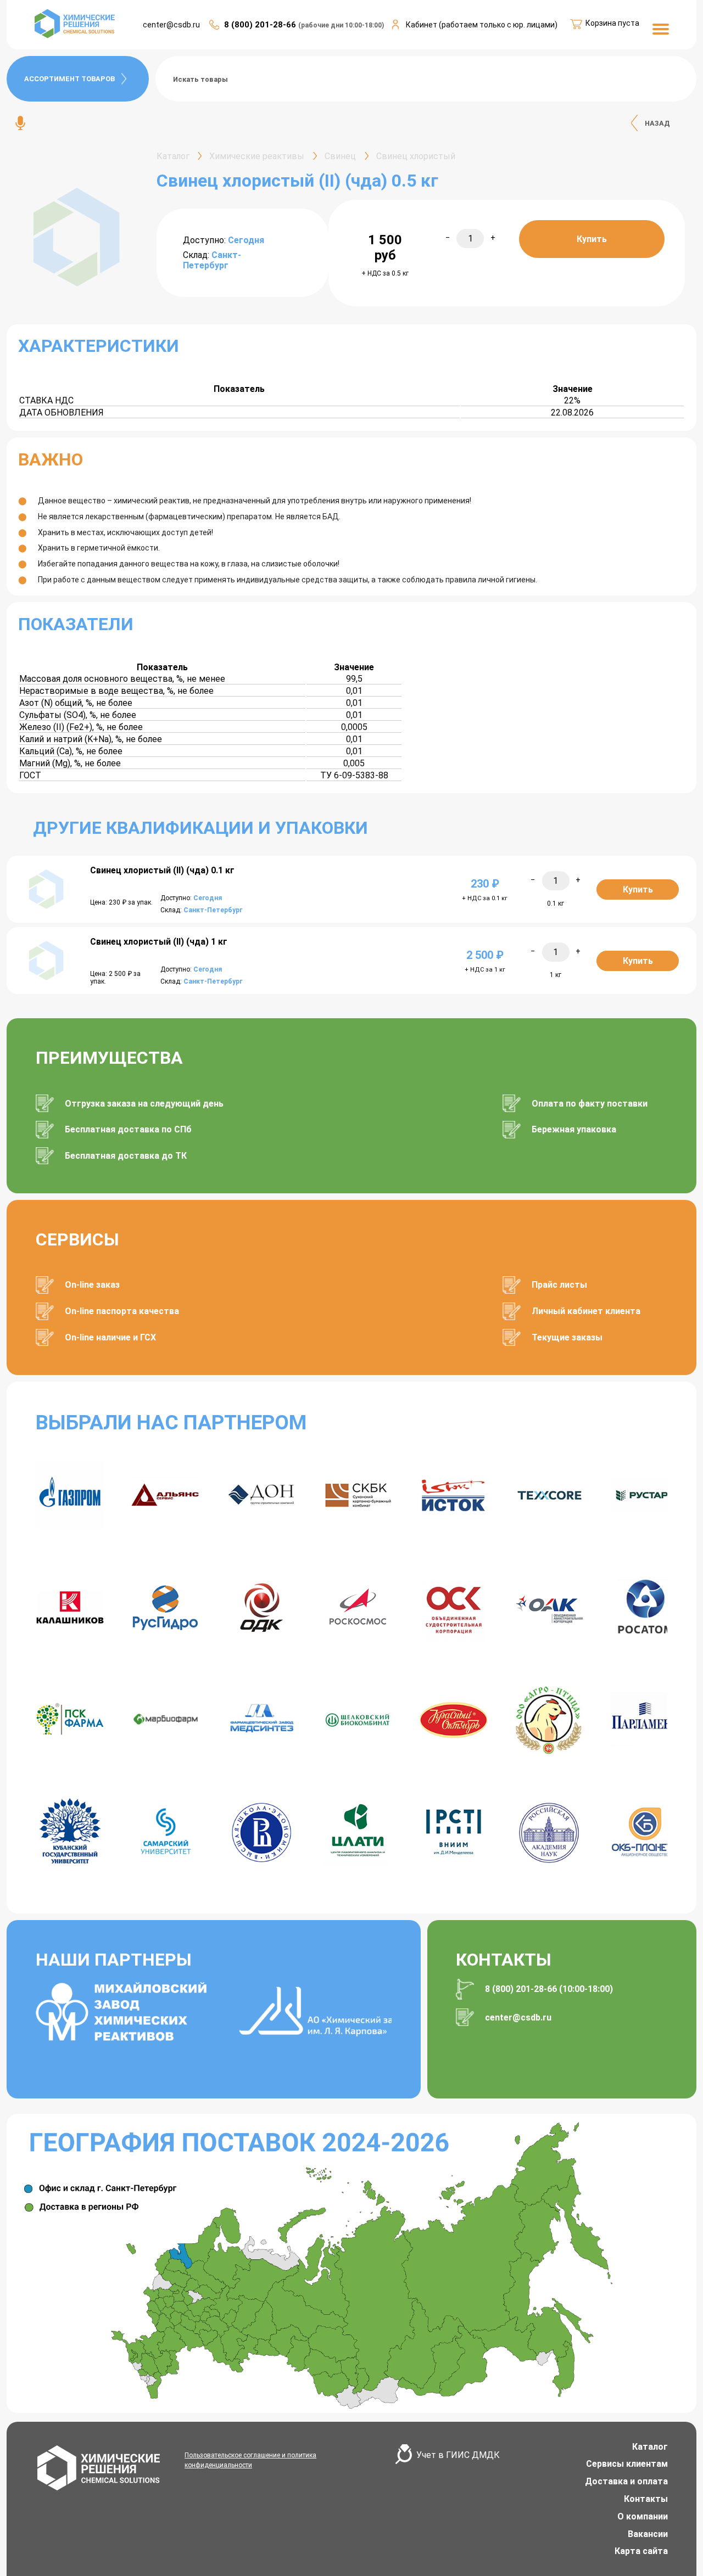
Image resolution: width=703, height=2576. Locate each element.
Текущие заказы (567, 1337)
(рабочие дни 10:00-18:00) (341, 25)
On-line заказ (92, 1285)
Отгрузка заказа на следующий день (144, 1104)
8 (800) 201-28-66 (261, 25)
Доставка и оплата (626, 2481)
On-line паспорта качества (122, 1311)
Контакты (646, 2499)
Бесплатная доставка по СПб (128, 1129)
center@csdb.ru (171, 25)
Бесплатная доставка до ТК (126, 1156)
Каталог (650, 2447)
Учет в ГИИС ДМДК (458, 2455)
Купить (592, 239)
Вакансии (648, 2534)
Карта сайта (641, 2551)
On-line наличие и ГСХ (110, 1337)
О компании (643, 2516)
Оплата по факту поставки (590, 1104)
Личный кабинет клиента (586, 1311)
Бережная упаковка (574, 1129)
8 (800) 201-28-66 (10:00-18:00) (549, 1989)
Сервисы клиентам (627, 2464)
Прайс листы (559, 1285)
